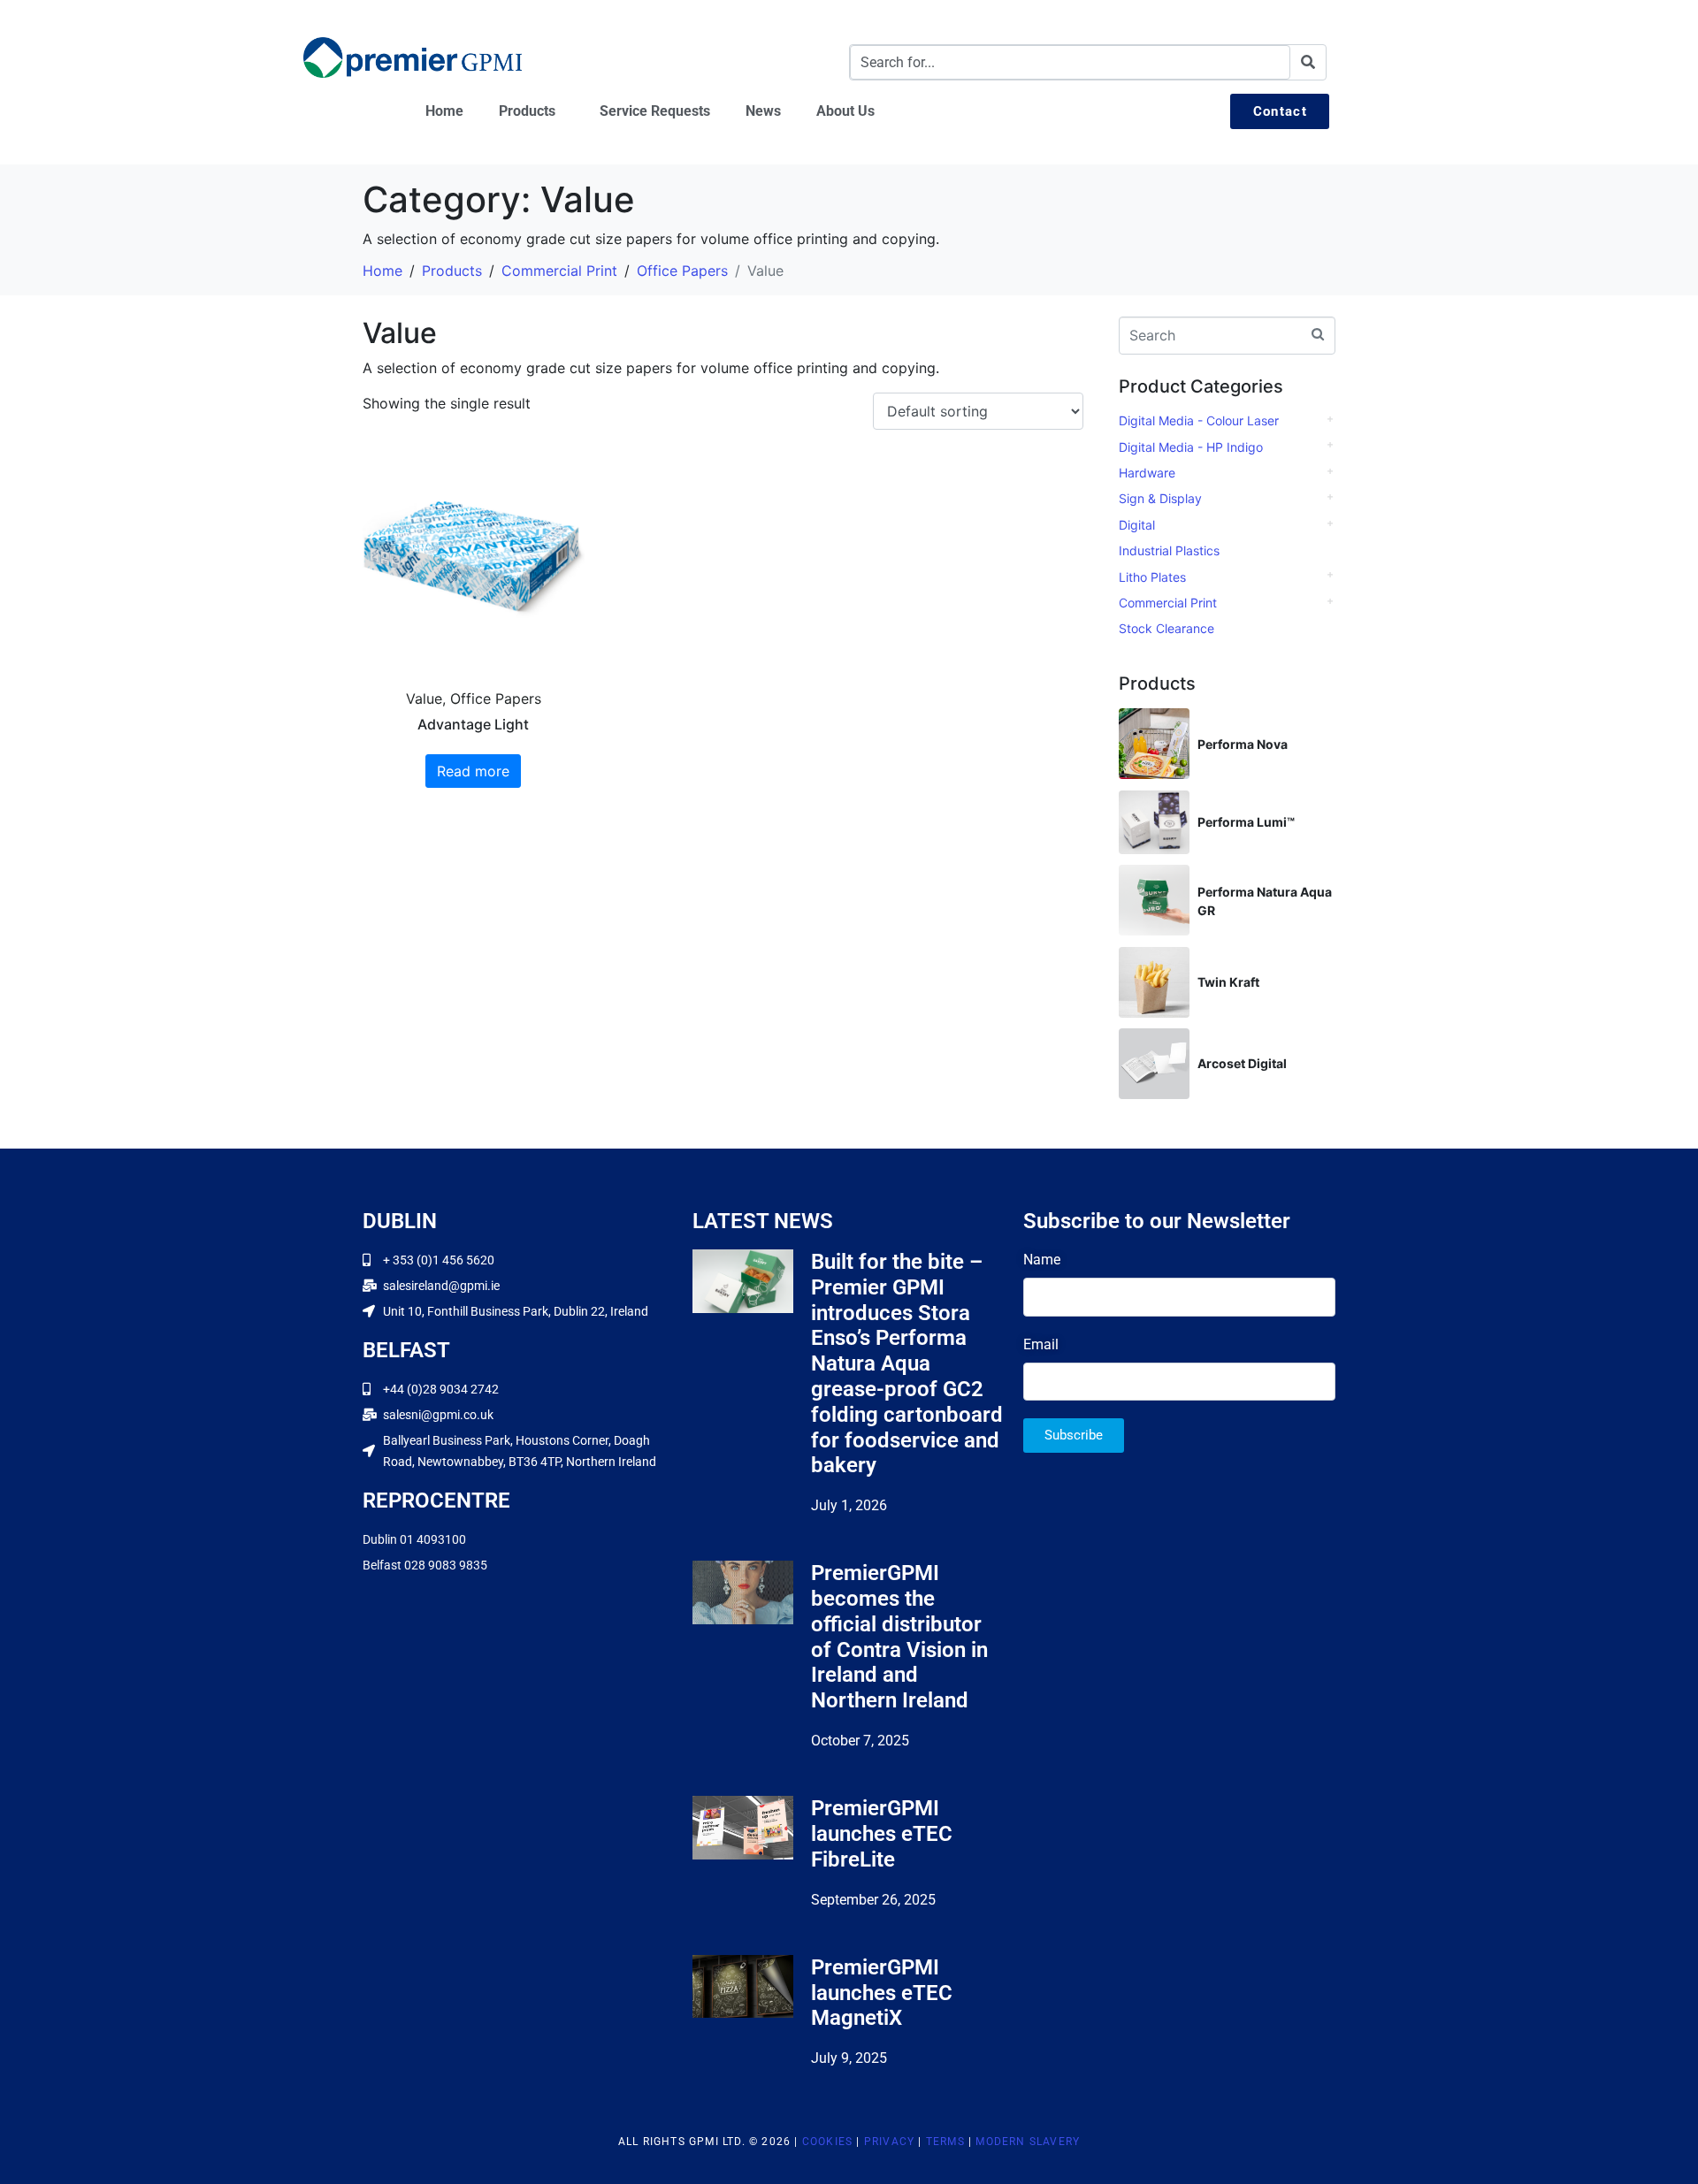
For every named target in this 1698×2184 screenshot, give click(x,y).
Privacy (889, 2142)
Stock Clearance (1166, 628)
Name (1042, 1260)
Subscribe (1074, 1435)
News (763, 111)
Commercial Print (1168, 603)
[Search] (1308, 62)
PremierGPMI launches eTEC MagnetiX (882, 1993)
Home (444, 111)
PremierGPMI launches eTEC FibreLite (882, 1834)
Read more (473, 771)
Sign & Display (1160, 498)
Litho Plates (1152, 577)
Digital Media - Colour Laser (1199, 420)
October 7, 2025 (860, 1741)
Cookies (827, 2142)
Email (1041, 1344)
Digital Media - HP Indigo (1191, 447)
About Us (845, 111)
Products (527, 111)
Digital (1137, 525)
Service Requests (655, 111)
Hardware (1147, 473)
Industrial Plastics (1169, 550)
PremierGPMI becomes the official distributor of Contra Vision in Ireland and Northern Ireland (899, 1637)
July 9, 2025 (849, 2058)
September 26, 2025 (873, 1900)
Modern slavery (1028, 2142)
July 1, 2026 (849, 1505)
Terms (945, 2142)
